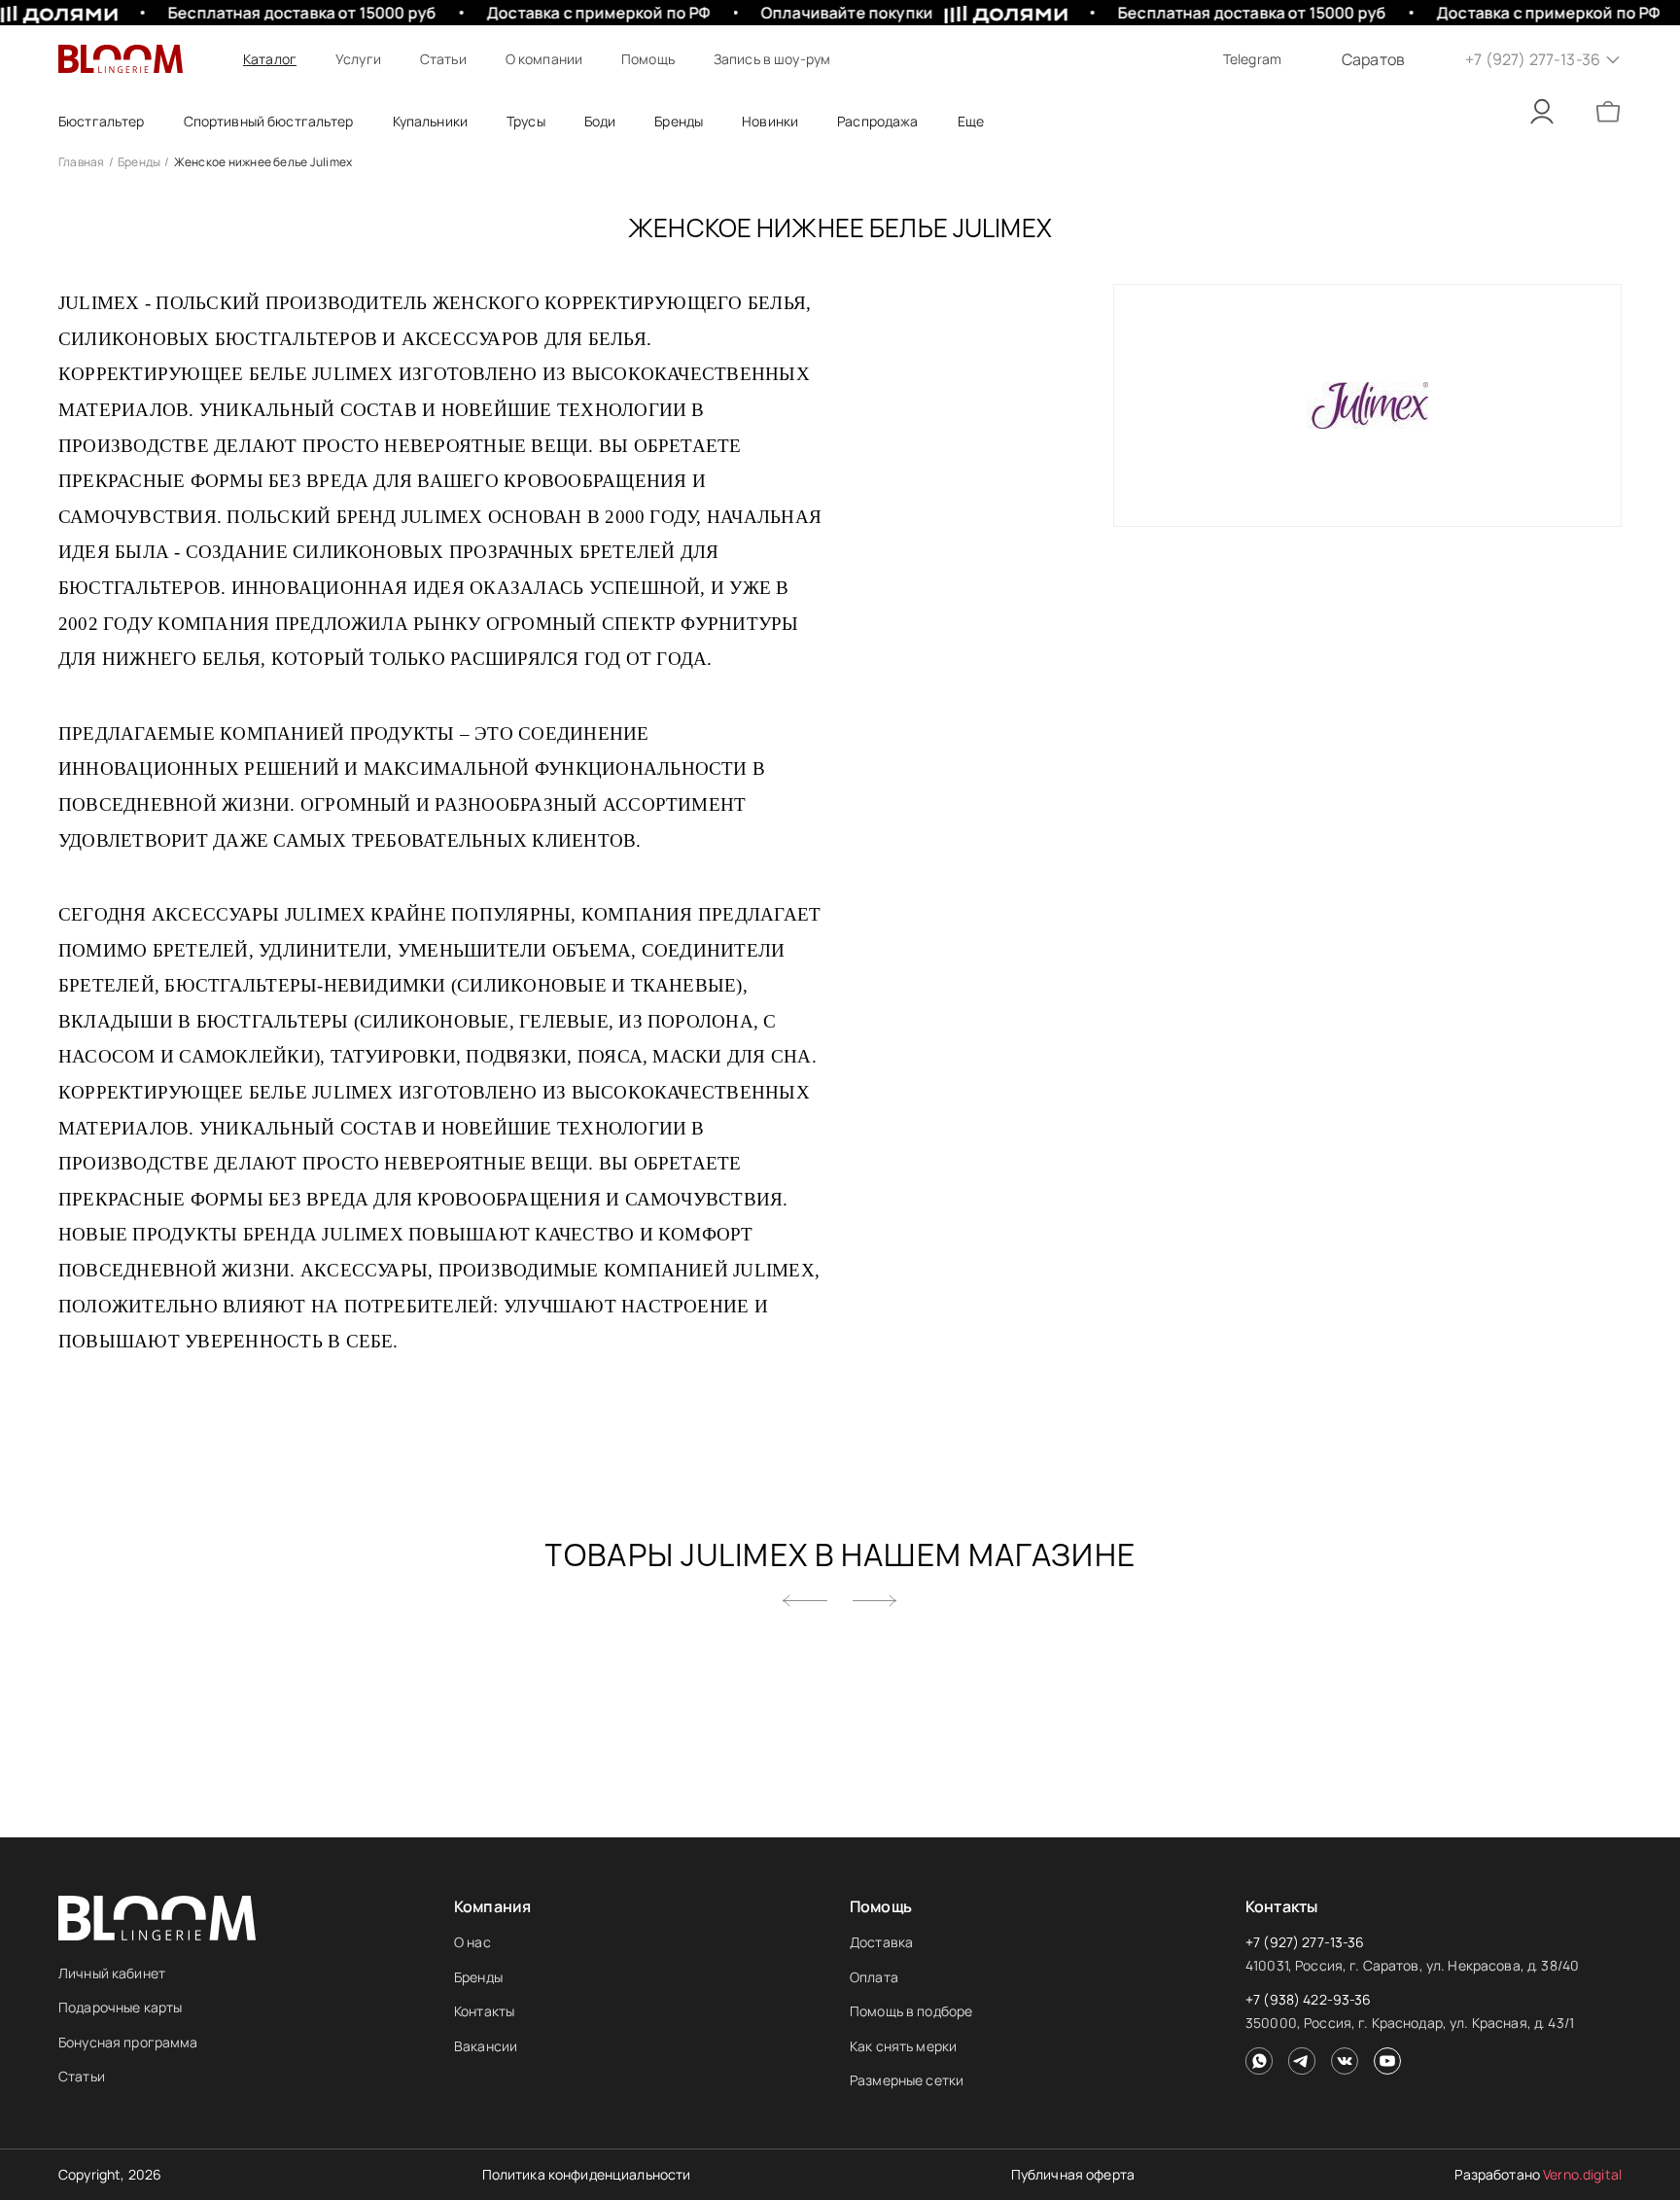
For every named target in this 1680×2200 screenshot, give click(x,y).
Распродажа (877, 121)
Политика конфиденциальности (587, 2174)
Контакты (484, 2011)
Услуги (358, 59)
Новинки (770, 121)
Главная (82, 162)
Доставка (881, 1942)
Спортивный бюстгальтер (269, 121)
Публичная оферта (1073, 2174)
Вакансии (486, 2046)
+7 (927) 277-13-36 (1305, 1942)
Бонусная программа (128, 2042)
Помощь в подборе (911, 2011)
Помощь (648, 59)
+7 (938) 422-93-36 (1309, 1999)
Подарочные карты (120, 2007)
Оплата (874, 1977)
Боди (600, 121)
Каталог (270, 59)
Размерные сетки (907, 2080)
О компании (544, 59)
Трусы (526, 121)
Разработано (1538, 2174)
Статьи (443, 59)
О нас (472, 1942)
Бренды (139, 162)
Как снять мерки (903, 2046)
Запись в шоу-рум (772, 59)
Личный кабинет (112, 1973)
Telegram (1252, 59)
